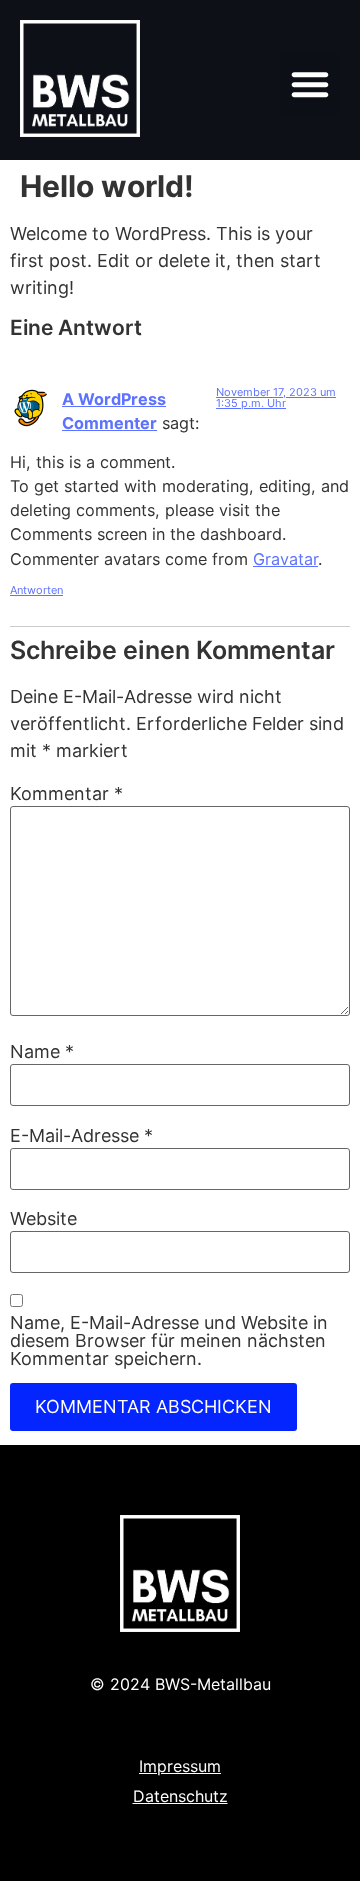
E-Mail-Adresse (81, 1136)
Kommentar (66, 794)
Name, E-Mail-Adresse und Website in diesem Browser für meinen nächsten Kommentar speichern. (169, 1341)
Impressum (180, 1766)
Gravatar (285, 559)
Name (42, 1052)
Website (43, 1219)
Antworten (36, 590)
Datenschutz (180, 1796)
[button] (310, 84)
